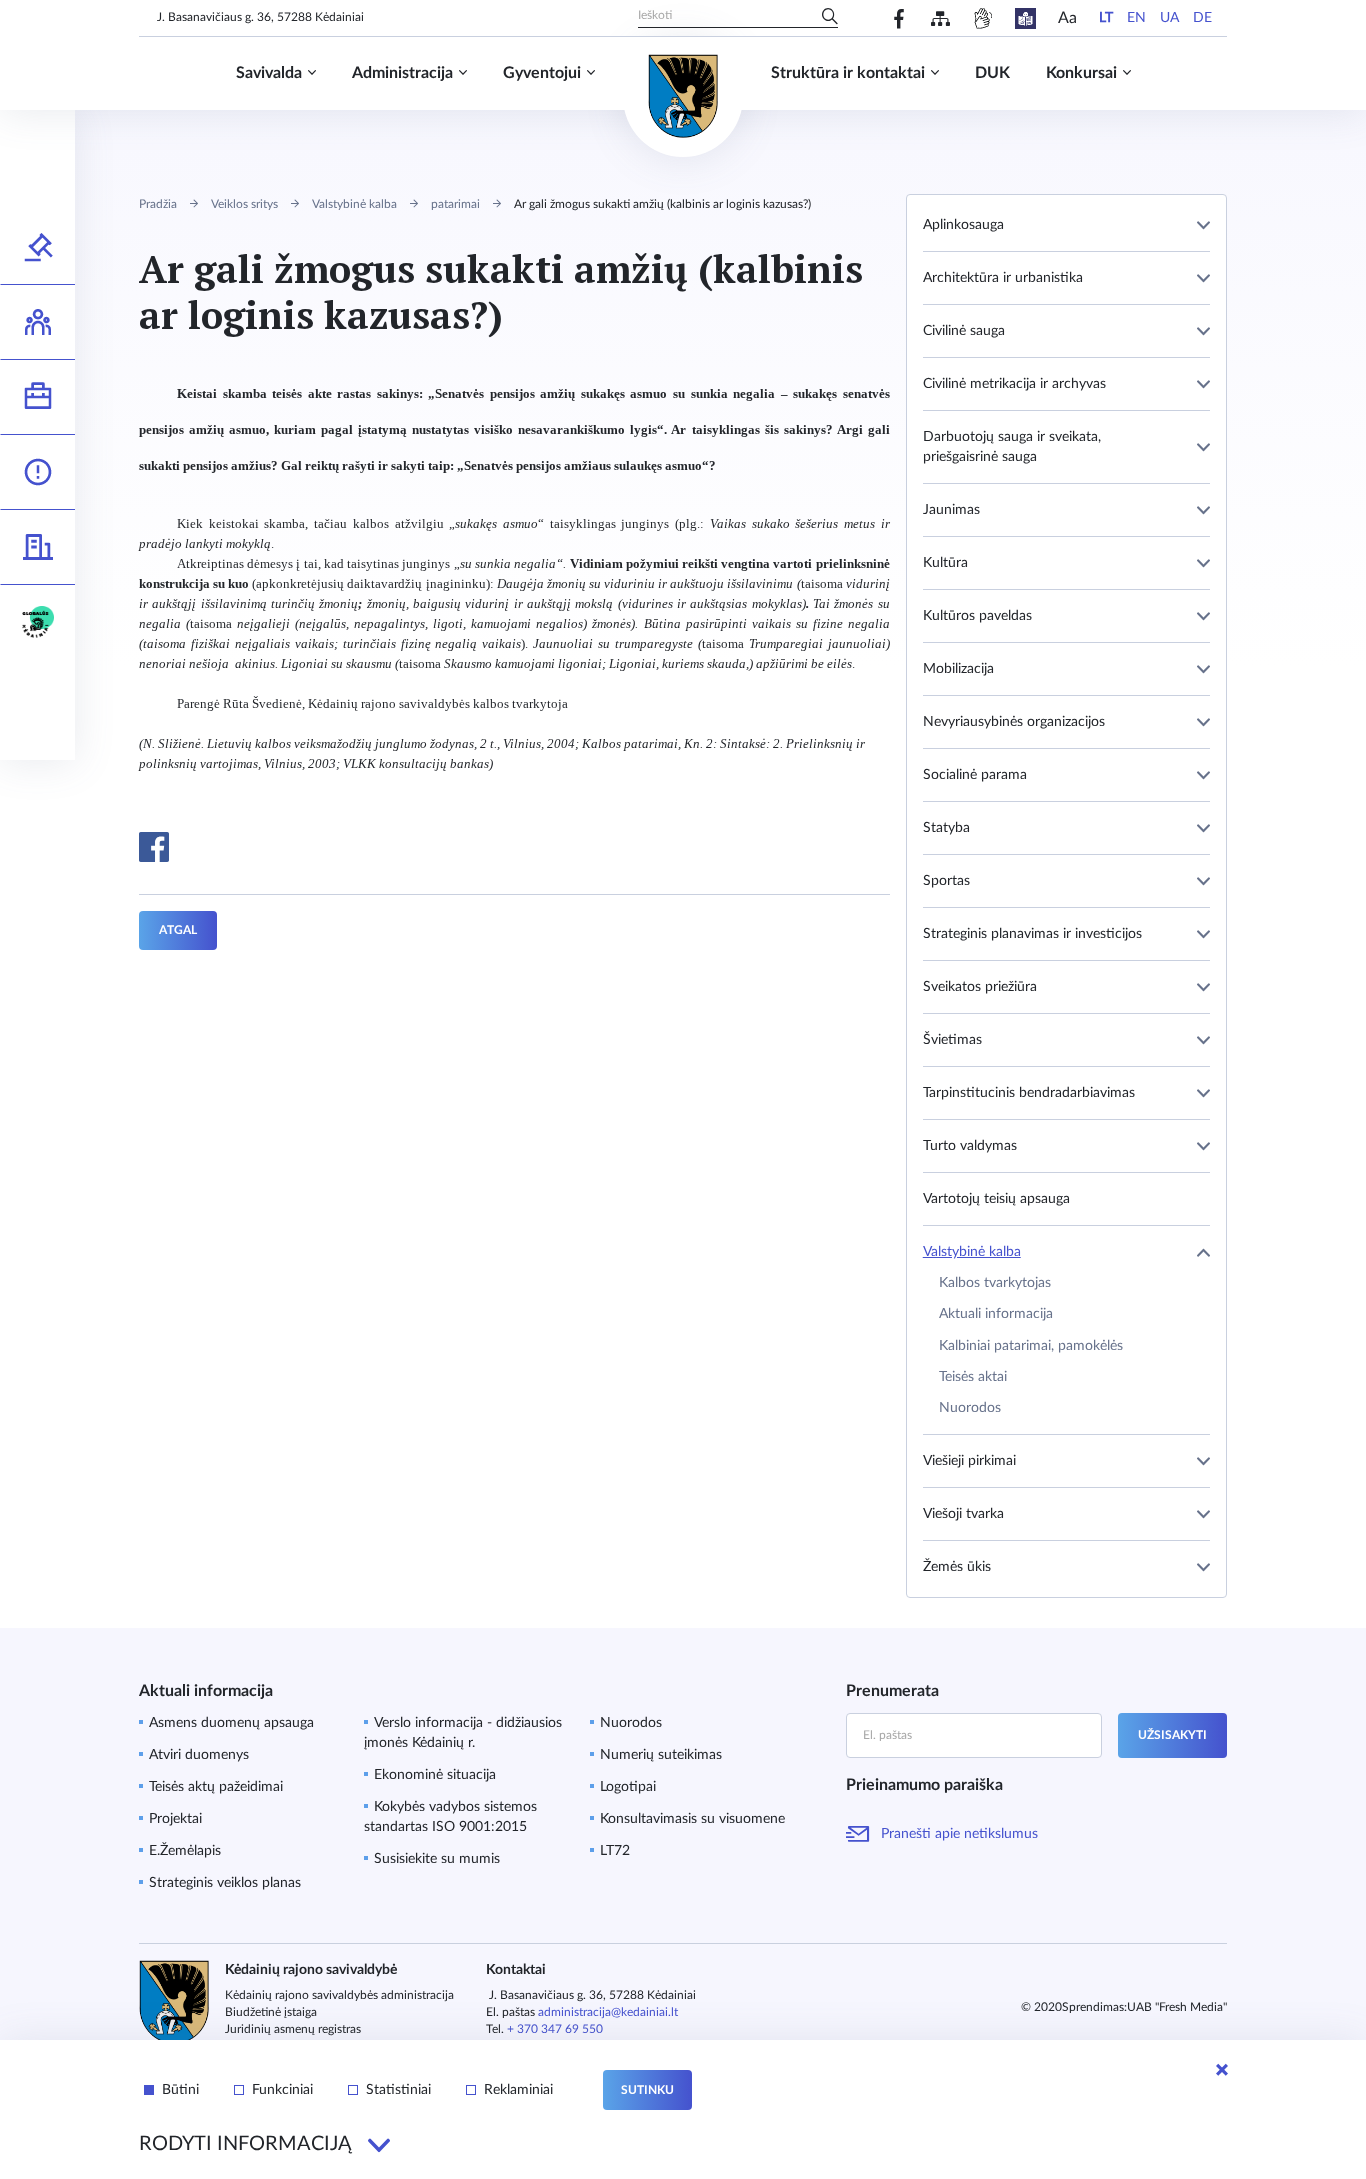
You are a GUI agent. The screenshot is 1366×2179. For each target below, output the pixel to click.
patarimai (455, 204)
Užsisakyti (1172, 1735)
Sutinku (647, 2090)
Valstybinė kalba (354, 204)
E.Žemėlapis (185, 1851)
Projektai (175, 1819)
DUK (992, 73)
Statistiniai (398, 2090)
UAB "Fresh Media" (1177, 2007)
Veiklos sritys (244, 204)
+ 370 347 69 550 (555, 2029)
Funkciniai (282, 2090)
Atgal (178, 930)
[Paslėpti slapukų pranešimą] (1222, 2070)
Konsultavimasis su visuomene (692, 1819)
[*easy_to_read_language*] (1025, 18)
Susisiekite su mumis (437, 1859)
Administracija (402, 73)
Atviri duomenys (199, 1755)
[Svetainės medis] (940, 18)
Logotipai (628, 1787)
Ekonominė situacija (435, 1775)
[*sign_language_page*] (982, 18)
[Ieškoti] (830, 18)
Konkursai (1081, 73)
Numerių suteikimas (661, 1755)
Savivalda (269, 73)
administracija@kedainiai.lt (608, 2012)
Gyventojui (542, 73)
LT (1106, 18)
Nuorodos (631, 1723)
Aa (1067, 18)
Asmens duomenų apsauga (231, 1723)
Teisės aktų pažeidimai (216, 1787)
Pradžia (158, 204)
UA (1169, 18)
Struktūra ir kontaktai (848, 73)
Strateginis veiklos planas (225, 1883)
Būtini (180, 2090)
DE (1202, 18)
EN (1136, 18)
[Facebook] (899, 18)
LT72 (615, 1851)
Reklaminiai (518, 2090)
